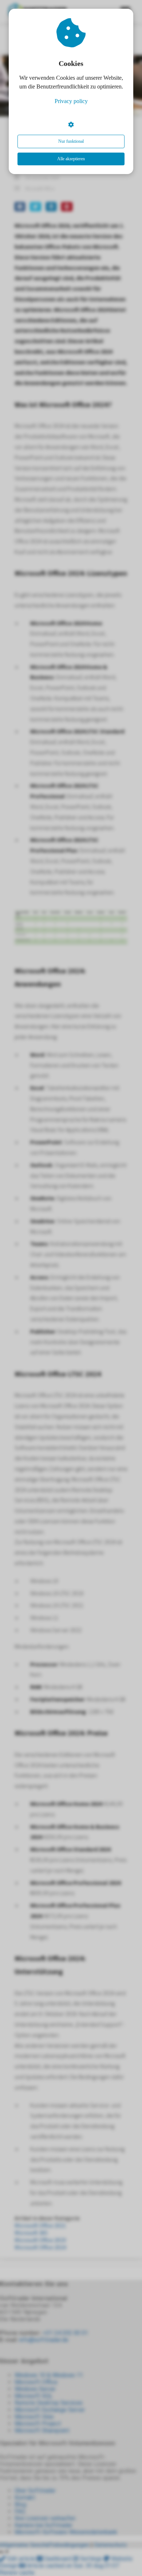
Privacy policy (71, 101)
